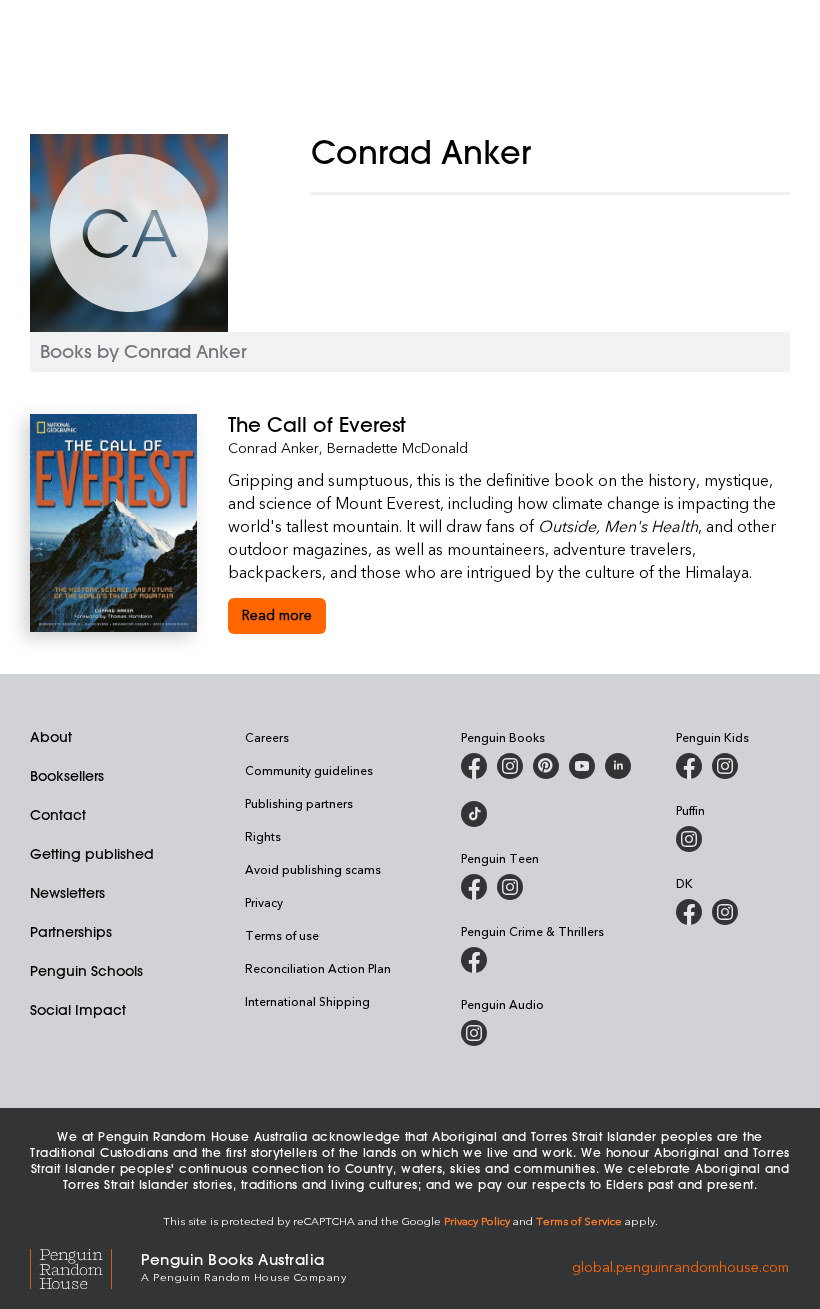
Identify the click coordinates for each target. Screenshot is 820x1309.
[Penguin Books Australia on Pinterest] (546, 766)
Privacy (264, 902)
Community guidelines (309, 770)
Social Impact (78, 1010)
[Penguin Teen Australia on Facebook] (474, 887)
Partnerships (71, 932)
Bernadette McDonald (397, 447)
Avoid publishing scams (313, 869)
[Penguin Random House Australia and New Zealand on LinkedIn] (618, 766)
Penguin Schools (86, 971)
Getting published (92, 854)
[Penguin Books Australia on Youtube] (582, 766)
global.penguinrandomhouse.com (680, 1265)
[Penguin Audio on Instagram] (474, 1033)
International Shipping (307, 1001)
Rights (263, 836)
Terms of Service (579, 1220)
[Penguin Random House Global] (85, 1265)
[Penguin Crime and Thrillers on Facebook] (474, 960)
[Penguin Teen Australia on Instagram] (510, 887)
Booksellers (67, 776)
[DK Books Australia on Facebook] (689, 912)
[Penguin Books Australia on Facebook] (474, 766)
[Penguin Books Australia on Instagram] (510, 766)
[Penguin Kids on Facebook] (689, 766)
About (51, 737)
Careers (267, 737)
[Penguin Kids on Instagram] (725, 766)
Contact (58, 815)
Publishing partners (299, 803)
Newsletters (67, 893)
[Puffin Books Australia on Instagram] (689, 839)
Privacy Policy (477, 1220)
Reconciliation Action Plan (318, 968)
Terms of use (282, 935)
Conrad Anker (273, 447)
